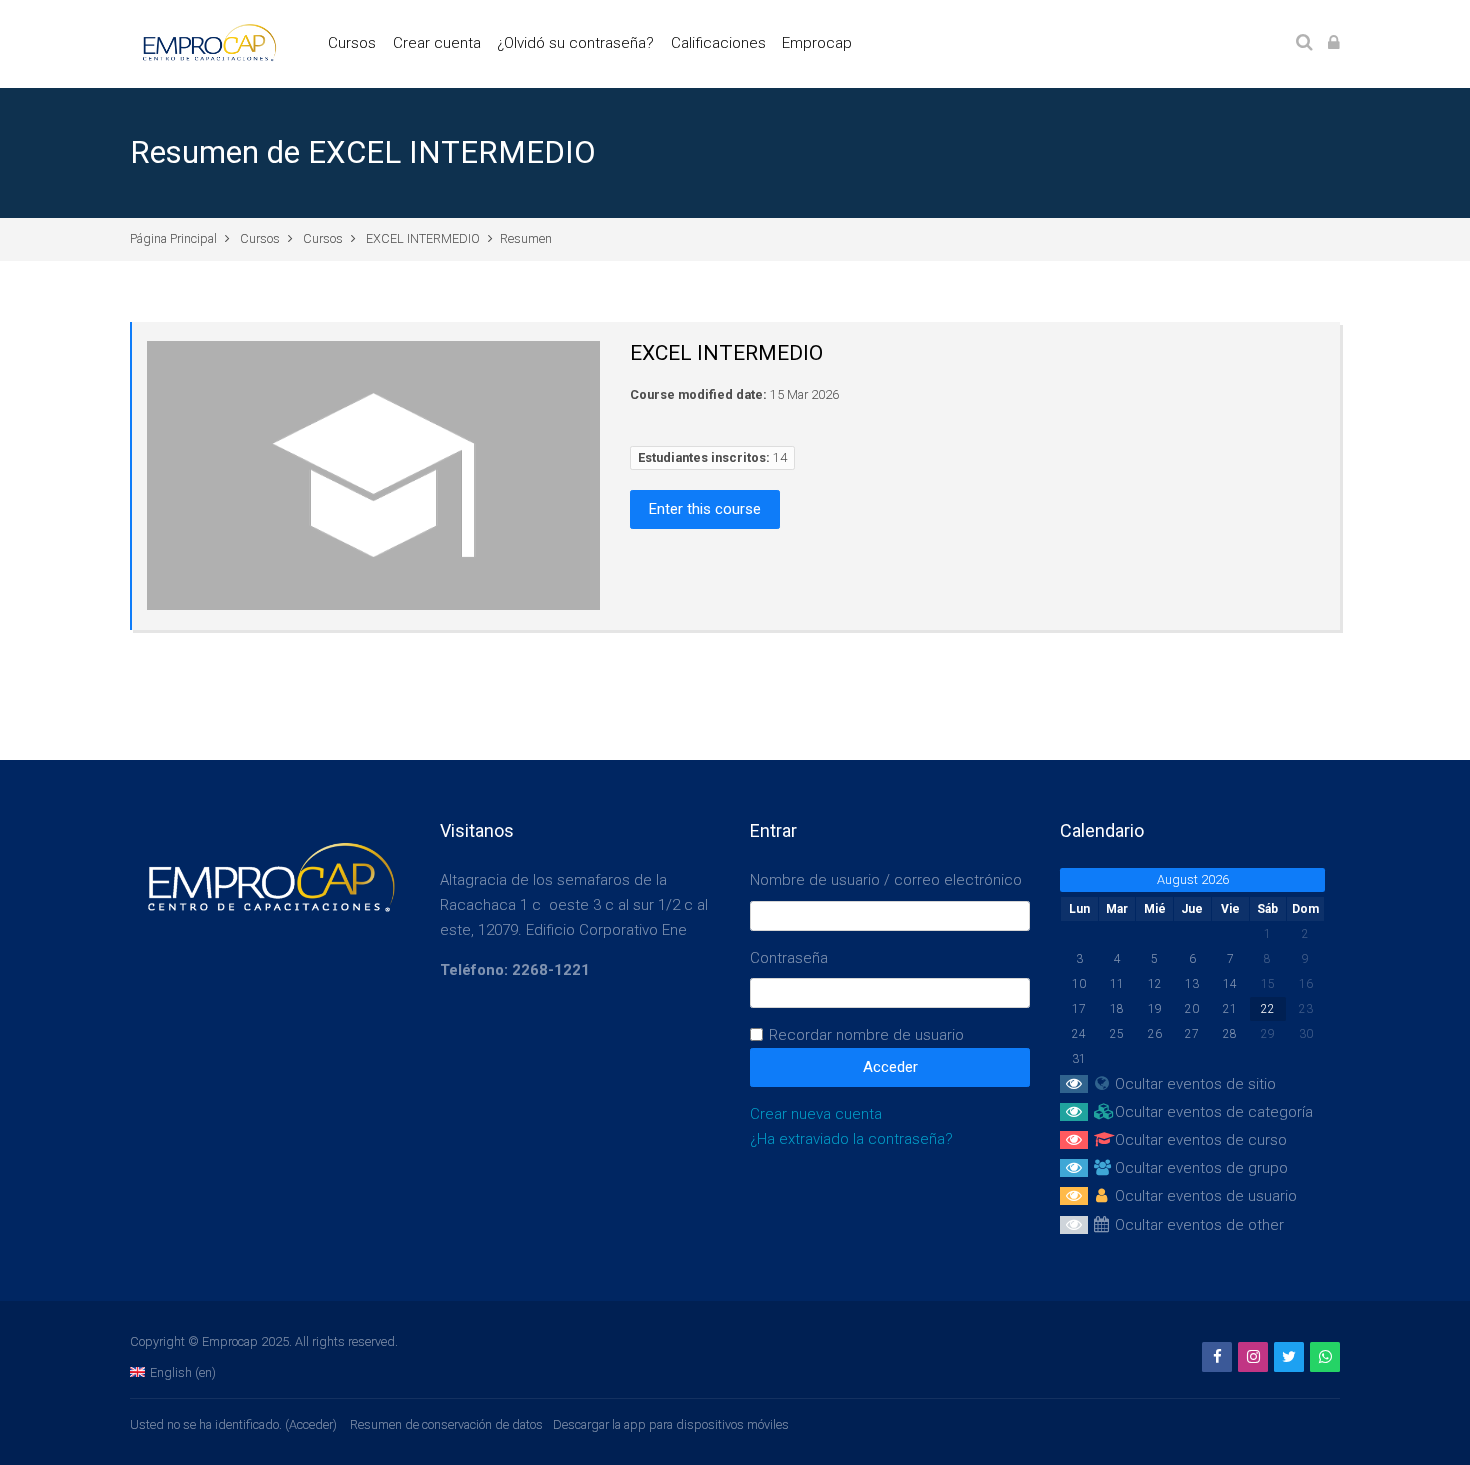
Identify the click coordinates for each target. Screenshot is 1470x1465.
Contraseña (789, 958)
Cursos (352, 43)
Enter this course (705, 509)
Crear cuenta (437, 43)
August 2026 (1193, 879)
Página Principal (173, 238)
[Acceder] (1334, 43)
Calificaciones (718, 43)
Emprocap (817, 43)
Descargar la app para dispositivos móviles (671, 1424)
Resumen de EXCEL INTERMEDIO (363, 152)
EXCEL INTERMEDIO (423, 238)
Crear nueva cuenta (816, 1114)
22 (1268, 1009)
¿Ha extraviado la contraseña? (851, 1139)
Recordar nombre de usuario (866, 1035)
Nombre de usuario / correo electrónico (886, 880)
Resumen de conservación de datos (446, 1424)
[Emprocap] (206, 43)
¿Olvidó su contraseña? (575, 43)
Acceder (311, 1424)
